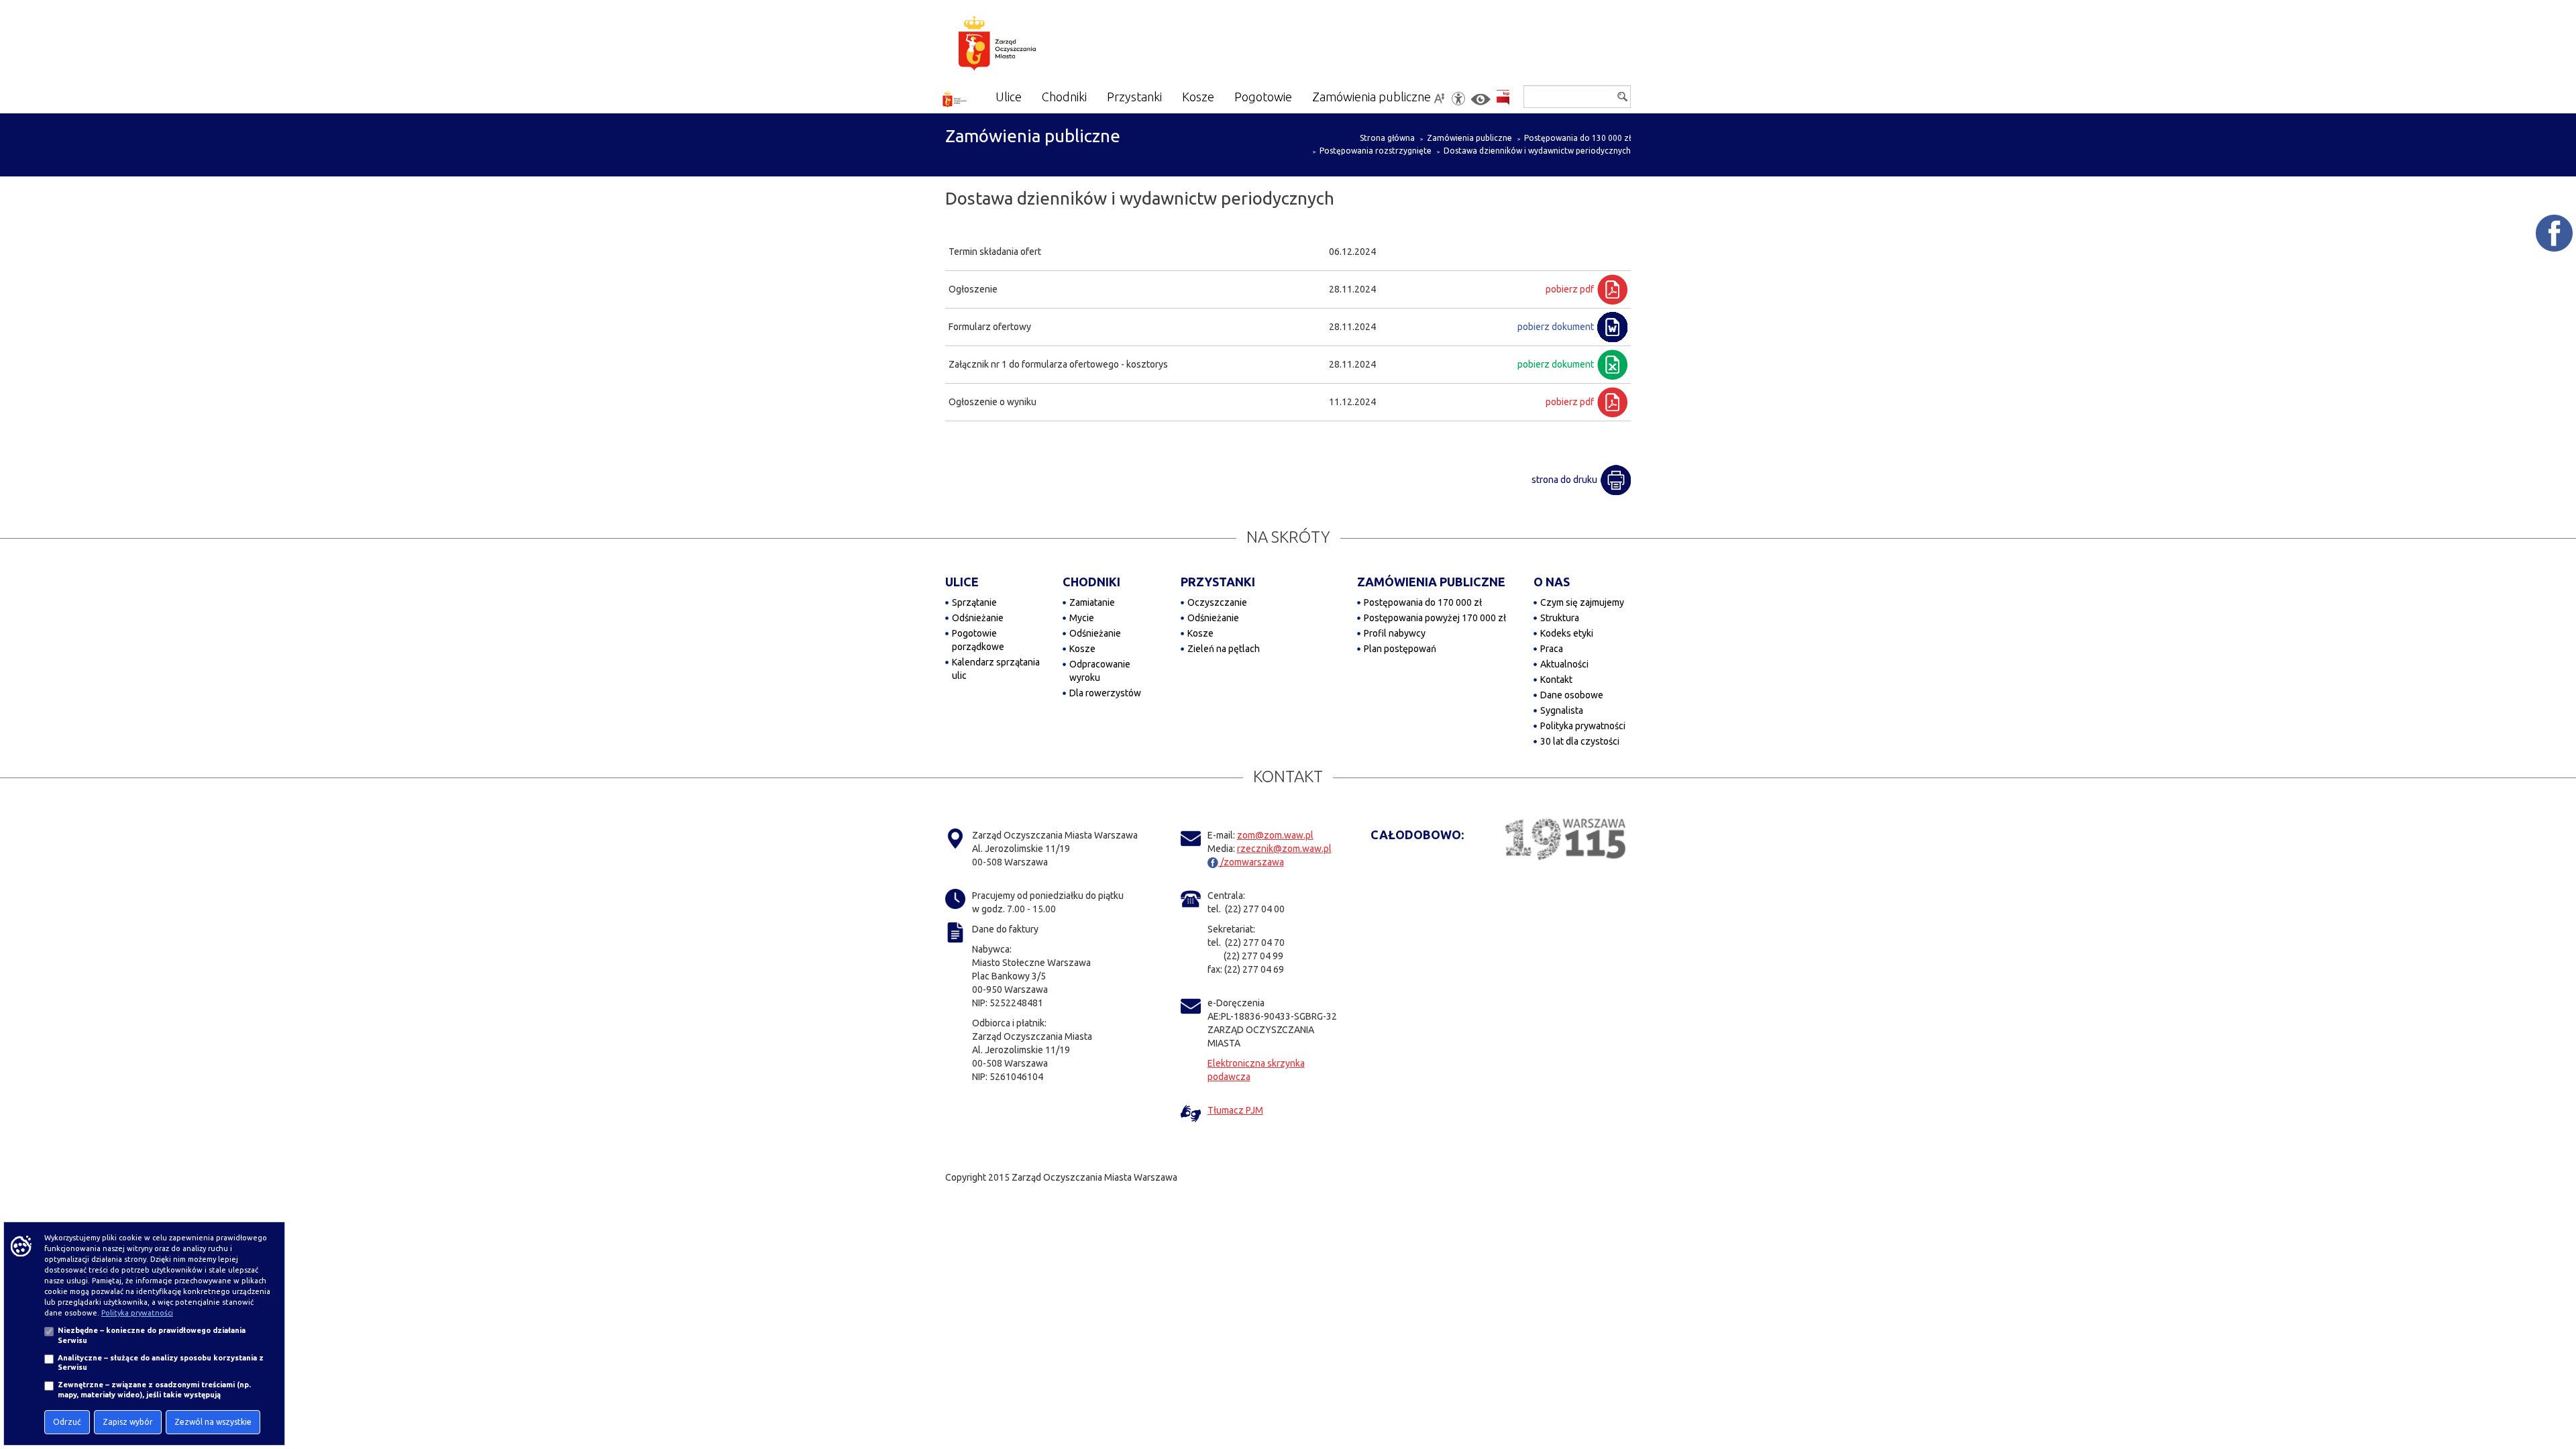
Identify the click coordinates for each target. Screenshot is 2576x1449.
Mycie (1082, 618)
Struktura (1560, 618)
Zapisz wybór (128, 1422)
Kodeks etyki (1567, 633)
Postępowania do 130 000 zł (1577, 138)
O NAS (1552, 582)
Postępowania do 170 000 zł (1423, 602)
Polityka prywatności (1583, 726)
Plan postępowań (1400, 649)
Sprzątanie (974, 602)
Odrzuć (67, 1422)
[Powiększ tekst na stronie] (1439, 99)
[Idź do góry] (2557, 1396)
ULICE (962, 582)
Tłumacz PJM (1235, 1110)
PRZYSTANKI (1218, 582)
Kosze (1082, 649)
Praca (1552, 649)
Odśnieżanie (978, 618)
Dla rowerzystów (1105, 693)
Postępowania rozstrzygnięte (1376, 151)
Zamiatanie (1092, 602)
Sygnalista (1562, 710)
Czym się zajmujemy (1582, 602)
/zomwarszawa (1251, 862)
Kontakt (1556, 680)
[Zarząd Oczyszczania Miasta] (1023, 46)
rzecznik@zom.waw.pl (1284, 849)
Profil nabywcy (1395, 633)
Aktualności (1564, 664)
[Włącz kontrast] (1481, 100)
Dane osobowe (1572, 695)
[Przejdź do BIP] (1503, 98)
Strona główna (1387, 138)
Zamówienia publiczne (1469, 138)
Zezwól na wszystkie (213, 1422)
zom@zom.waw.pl (1275, 835)
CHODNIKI (1091, 582)
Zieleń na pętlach (1224, 649)
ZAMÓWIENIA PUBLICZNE (1431, 582)
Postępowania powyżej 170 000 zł (1435, 618)
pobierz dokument (1556, 327)
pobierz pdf (1570, 289)
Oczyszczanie (1217, 602)
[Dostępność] (1458, 99)
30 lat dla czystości (1580, 741)
